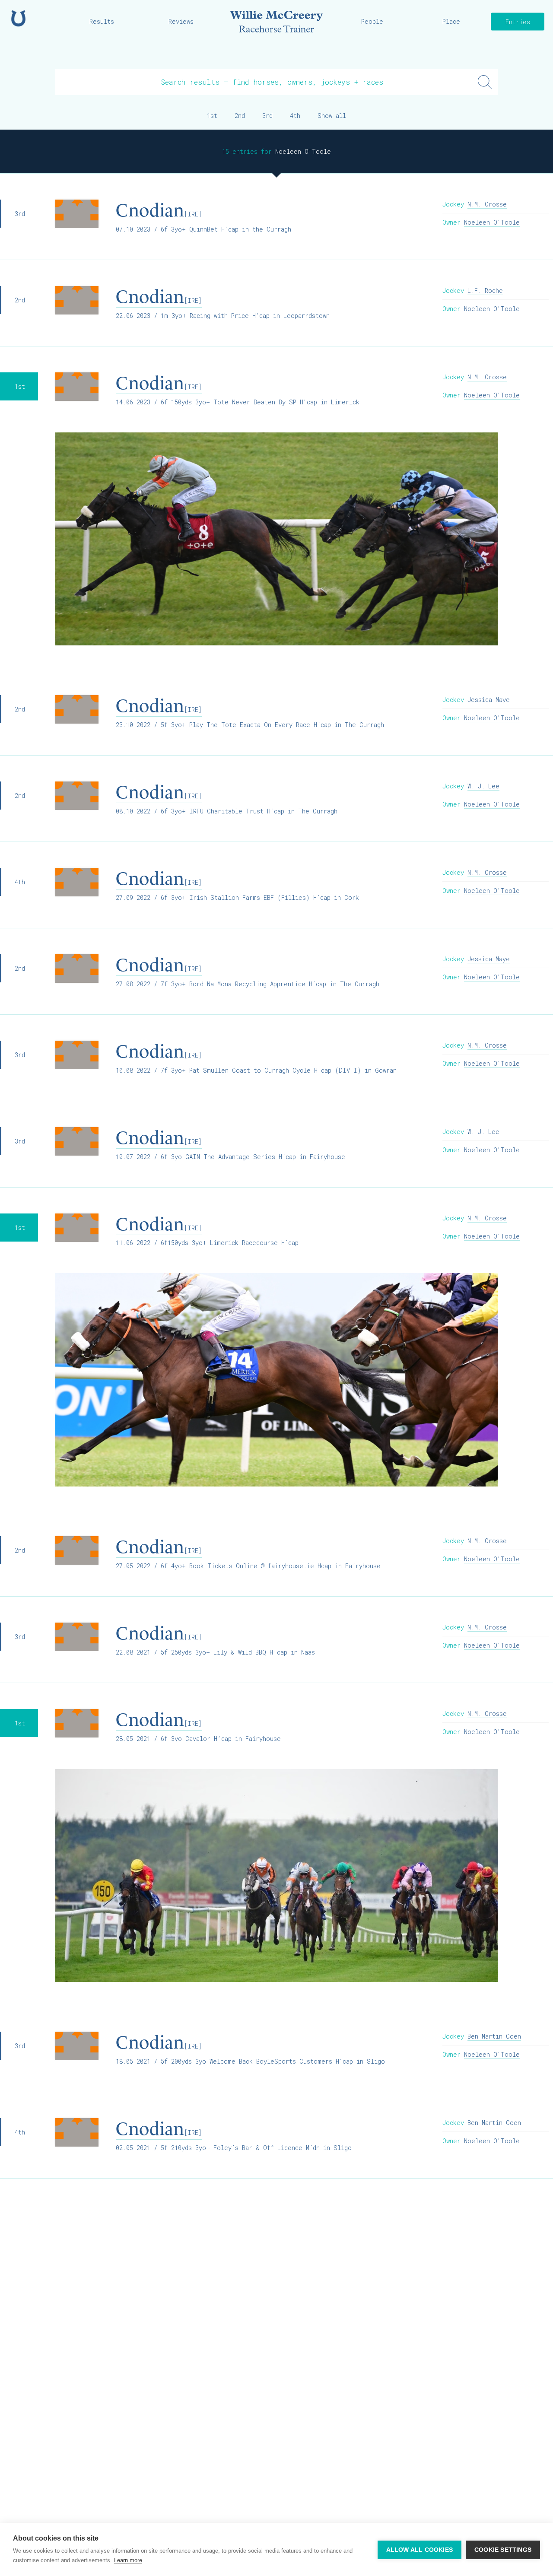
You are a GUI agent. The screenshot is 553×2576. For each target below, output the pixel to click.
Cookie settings (503, 2550)
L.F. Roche (485, 291)
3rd (267, 116)
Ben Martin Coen (494, 2036)
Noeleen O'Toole (492, 222)
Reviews (181, 21)
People (372, 21)
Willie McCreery (276, 22)
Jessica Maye (489, 700)
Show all (332, 116)
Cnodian (159, 210)
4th (295, 116)
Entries (518, 22)
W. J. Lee (483, 786)
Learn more (128, 2560)
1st (212, 116)
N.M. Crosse (487, 204)
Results (102, 21)
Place (451, 21)
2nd (240, 116)
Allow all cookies (420, 2550)
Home (18, 18)
